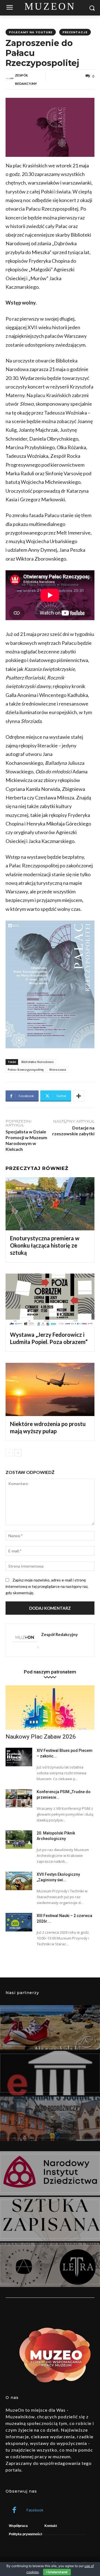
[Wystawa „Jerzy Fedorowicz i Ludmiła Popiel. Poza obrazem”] (50, 1300)
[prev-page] (9, 1453)
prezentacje (75, 32)
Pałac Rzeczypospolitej (26, 1070)
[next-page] (18, 1453)
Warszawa (58, 1070)
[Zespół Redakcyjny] (10, 80)
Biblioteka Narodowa (37, 1062)
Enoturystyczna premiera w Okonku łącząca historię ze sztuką (45, 1245)
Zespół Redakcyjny (26, 79)
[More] (79, 1096)
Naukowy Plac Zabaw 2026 (41, 1737)
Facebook (35, 2510)
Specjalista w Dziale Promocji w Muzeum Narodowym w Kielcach (26, 1140)
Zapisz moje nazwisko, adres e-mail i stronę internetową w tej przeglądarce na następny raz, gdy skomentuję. (47, 1586)
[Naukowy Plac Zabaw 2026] (50, 1708)
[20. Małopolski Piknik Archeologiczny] (19, 1840)
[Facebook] (14, 2510)
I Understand (57, 2572)
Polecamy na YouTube (31, 32)
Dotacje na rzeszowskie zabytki (73, 1131)
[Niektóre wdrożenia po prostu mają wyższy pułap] (50, 1389)
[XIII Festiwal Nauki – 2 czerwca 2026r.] (19, 1922)
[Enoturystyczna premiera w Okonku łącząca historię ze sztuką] (50, 1204)
